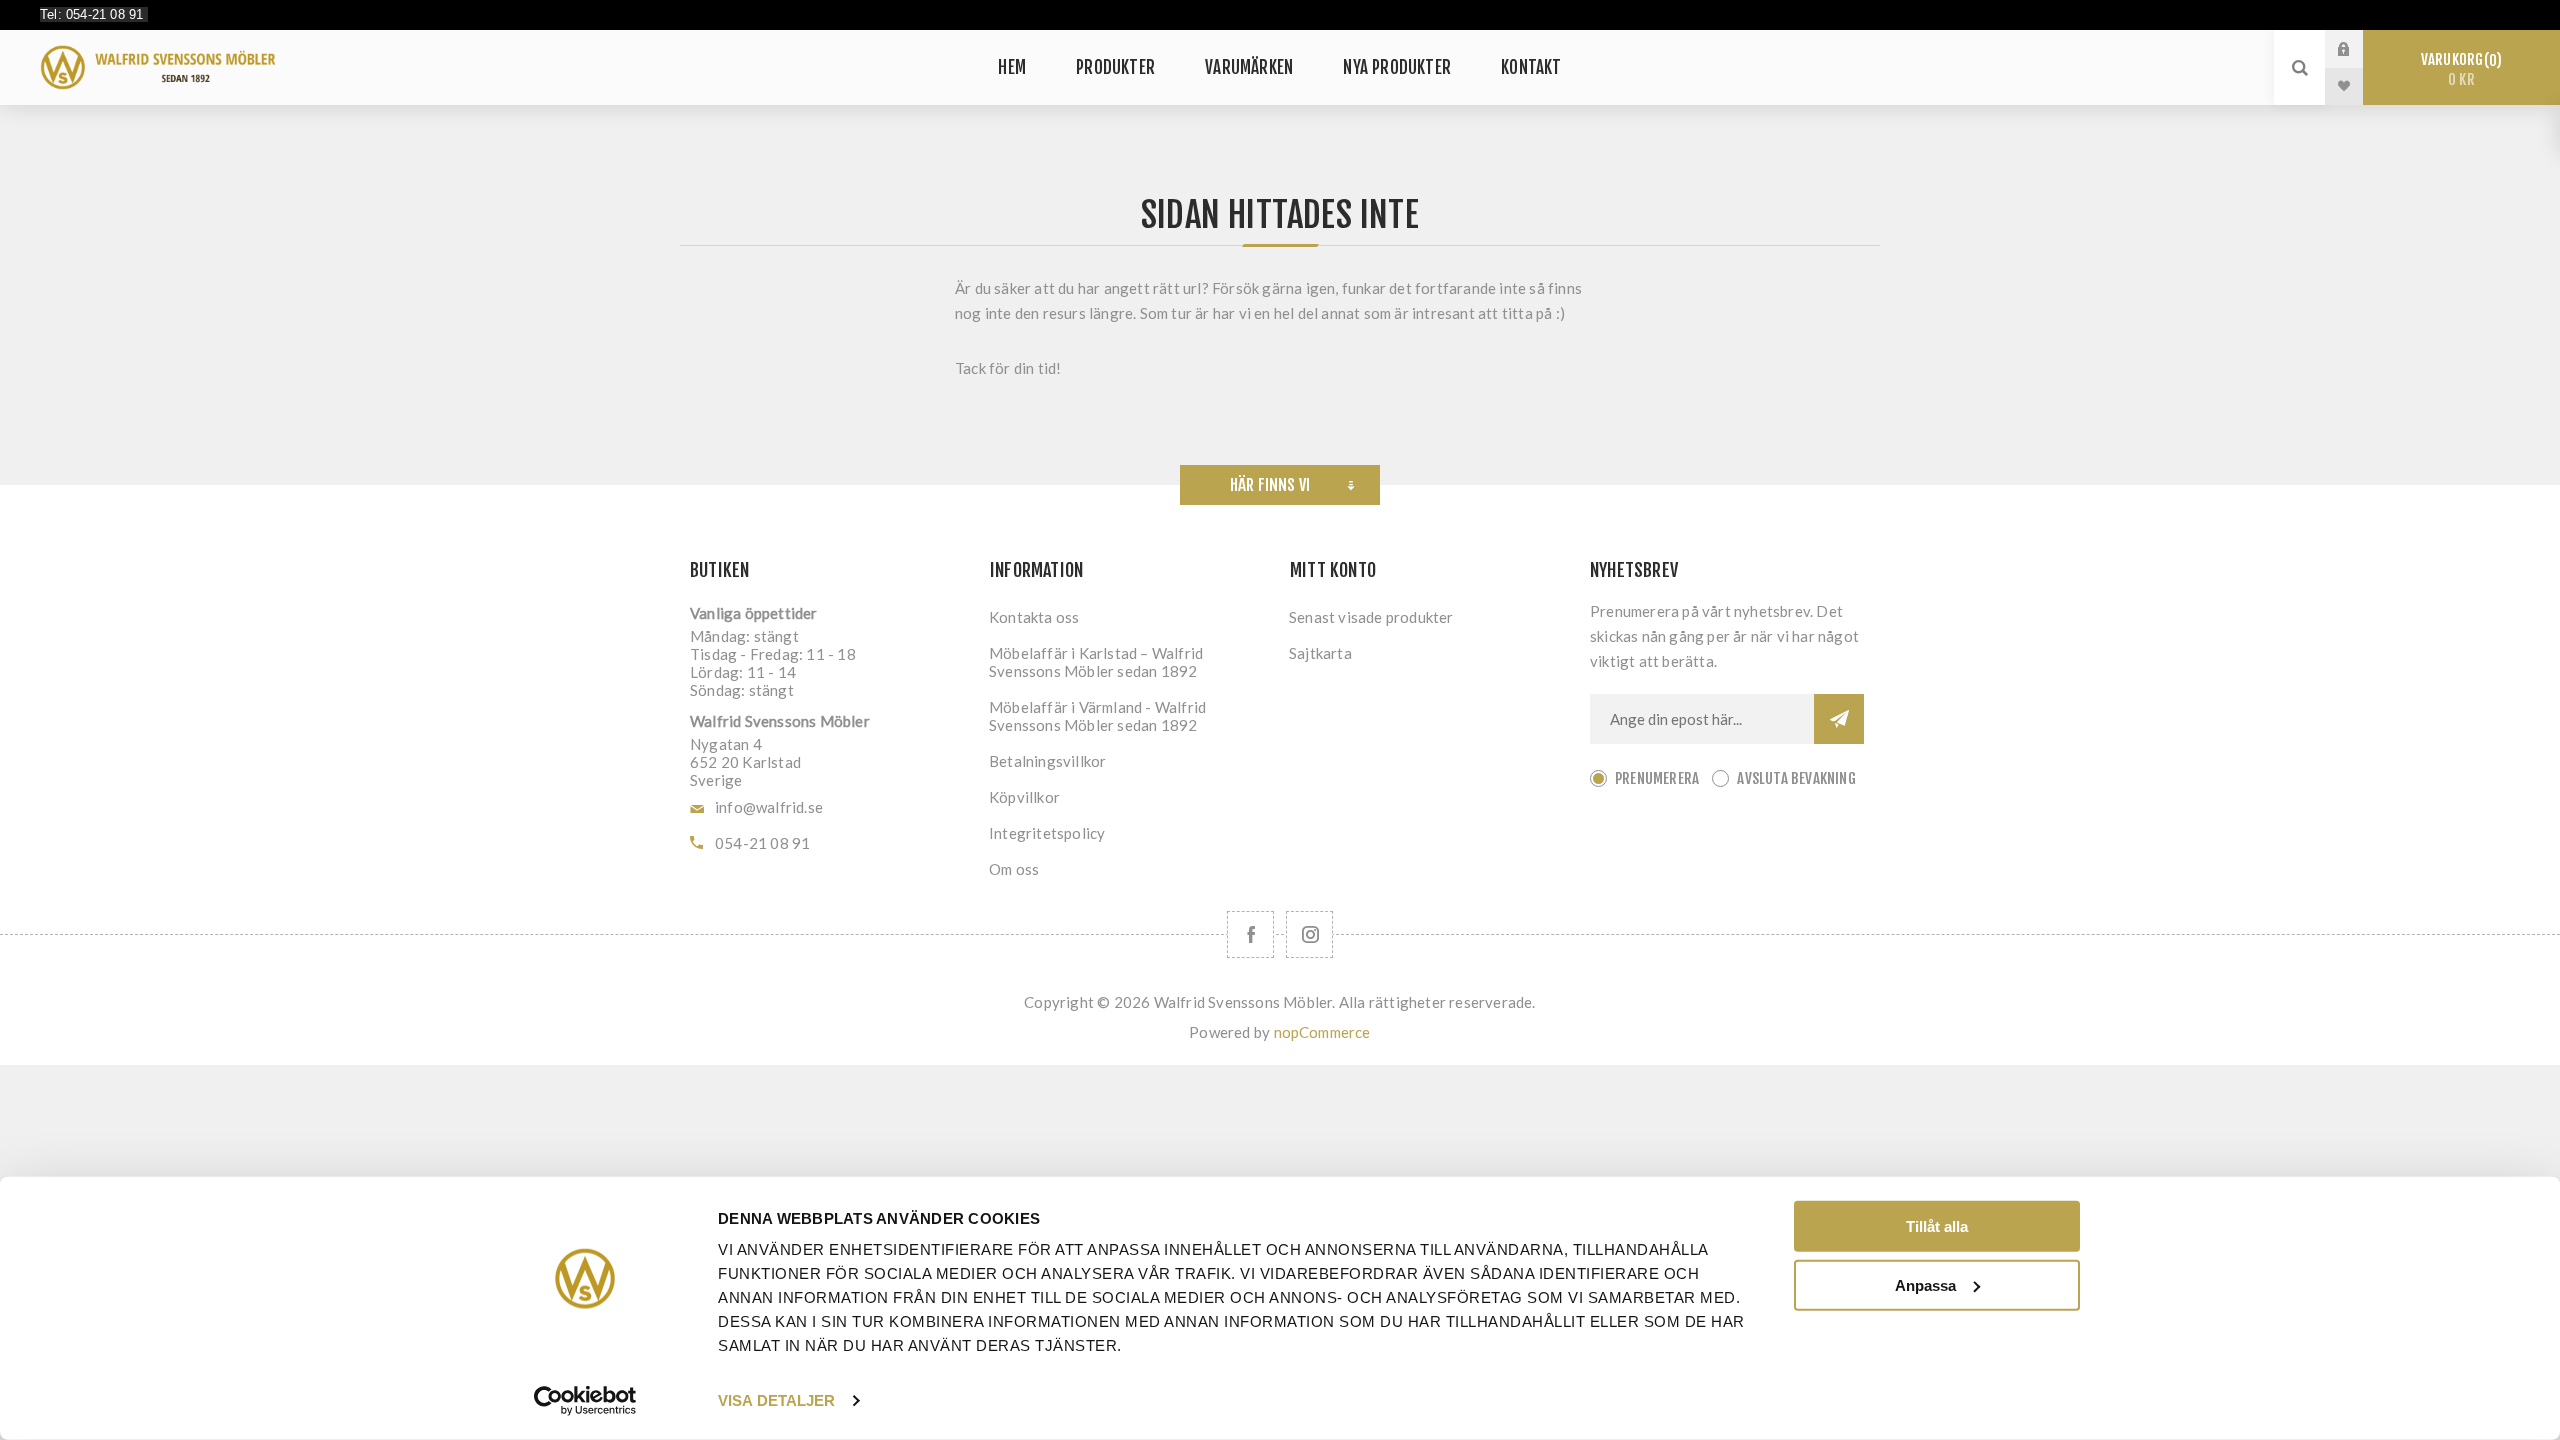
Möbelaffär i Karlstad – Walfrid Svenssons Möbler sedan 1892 (1096, 662)
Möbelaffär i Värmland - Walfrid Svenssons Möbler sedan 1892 (1097, 716)
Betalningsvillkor (1047, 761)
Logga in (2359, 49)
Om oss (1014, 869)
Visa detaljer (776, 1400)
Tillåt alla (1937, 1226)
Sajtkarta (1320, 653)
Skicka (1839, 719)
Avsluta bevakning (1796, 778)
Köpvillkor (1024, 797)
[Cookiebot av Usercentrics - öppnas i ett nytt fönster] (585, 1401)
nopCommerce (1322, 1032)
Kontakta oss (1034, 617)
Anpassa (1925, 1284)
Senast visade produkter (1371, 617)
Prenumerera (1657, 778)
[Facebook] (1250, 934)
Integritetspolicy (1047, 833)
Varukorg (2458, 69)
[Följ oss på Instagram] (1309, 934)
